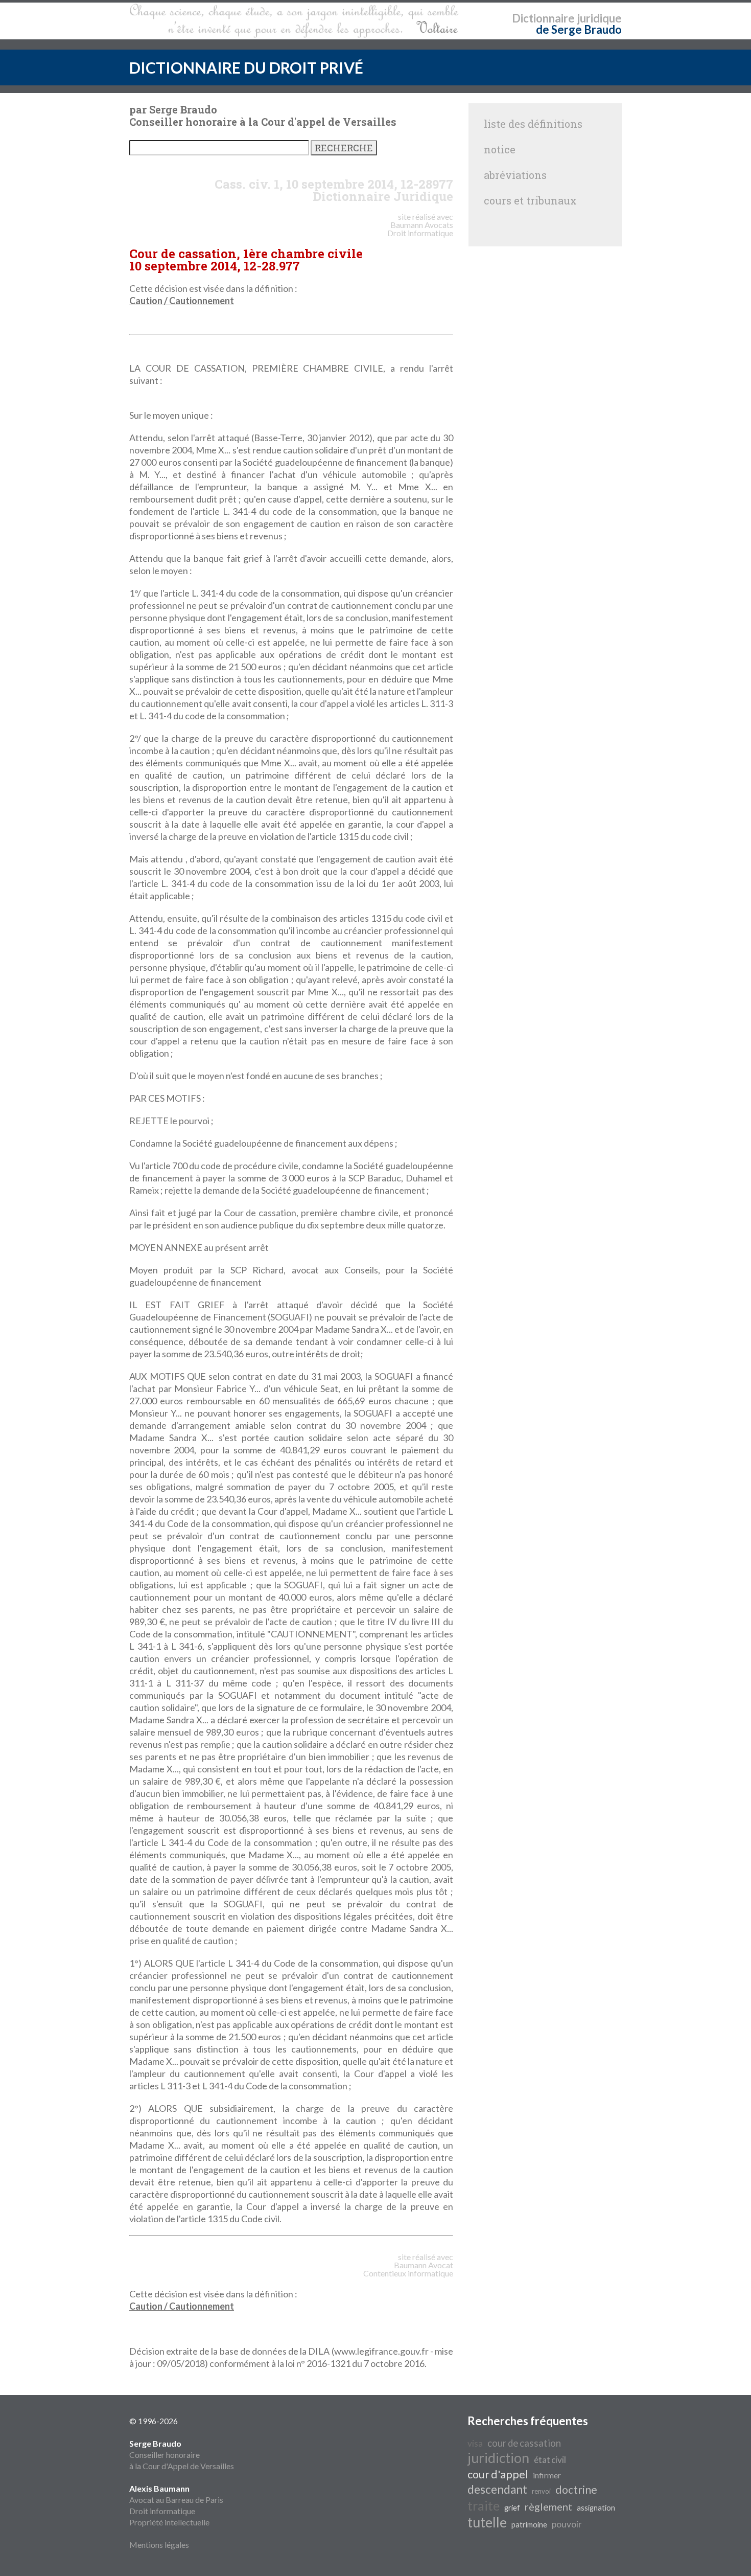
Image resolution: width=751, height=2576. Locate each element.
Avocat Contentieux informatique (408, 2269)
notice (500, 149)
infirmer (547, 2475)
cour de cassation (524, 2443)
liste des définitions (533, 124)
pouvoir (567, 2524)
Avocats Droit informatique (420, 229)
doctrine (576, 2490)
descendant (497, 2489)
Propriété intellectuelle (169, 2522)
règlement (548, 2506)
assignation (596, 2508)
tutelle (487, 2522)
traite (484, 2505)
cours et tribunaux (530, 200)
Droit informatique (162, 2511)
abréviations (515, 175)
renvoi (541, 2491)
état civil (550, 2460)
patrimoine (529, 2525)
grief (512, 2508)
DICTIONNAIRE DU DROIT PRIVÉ (246, 67)
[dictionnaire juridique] (294, 21)
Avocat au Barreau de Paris (176, 2500)
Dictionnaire (543, 18)
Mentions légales (159, 2545)
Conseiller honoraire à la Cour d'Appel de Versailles (182, 2455)
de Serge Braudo (579, 29)
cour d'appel (498, 2474)
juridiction (498, 2458)
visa (475, 2443)
